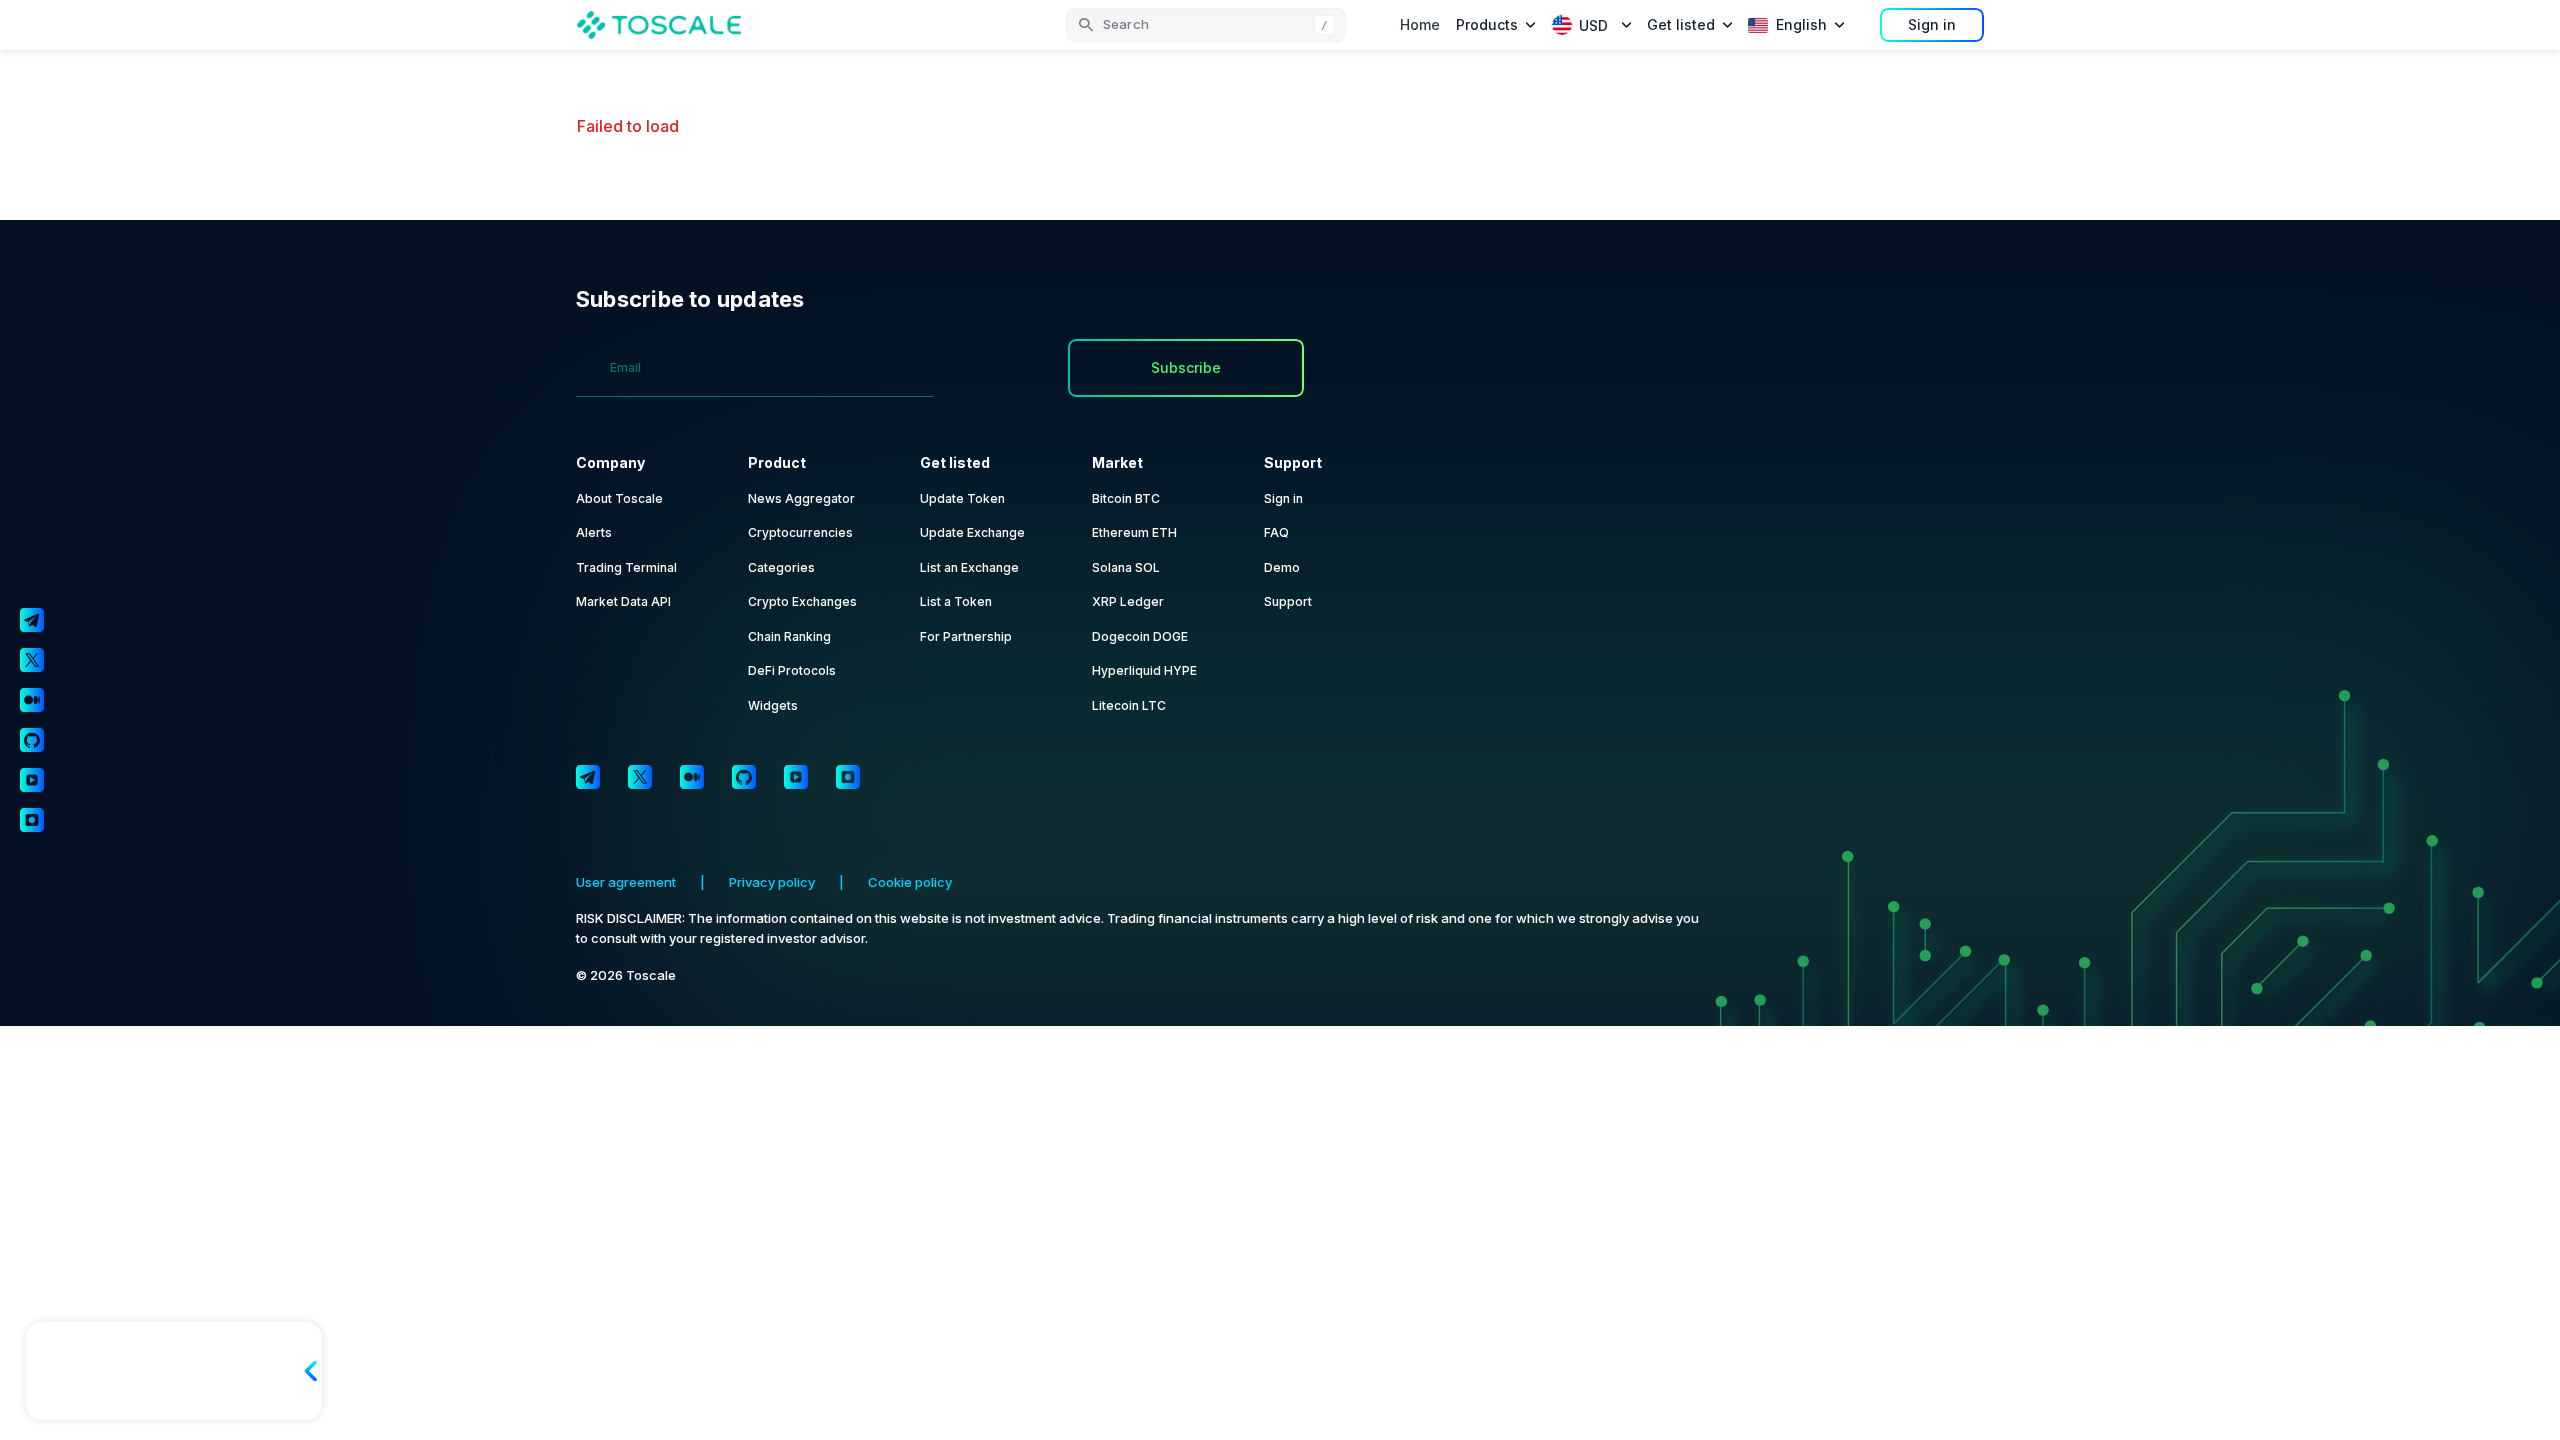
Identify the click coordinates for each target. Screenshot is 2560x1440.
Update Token (962, 498)
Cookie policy (910, 882)
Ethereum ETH (1134, 532)
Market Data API (623, 601)
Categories (781, 567)
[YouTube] (796, 777)
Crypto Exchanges (802, 601)
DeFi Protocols (792, 670)
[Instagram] (848, 777)
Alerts (594, 532)
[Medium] (692, 777)
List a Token (956, 601)
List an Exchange (969, 567)
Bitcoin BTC (1126, 498)
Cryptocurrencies (800, 532)
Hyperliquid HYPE (1144, 670)
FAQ (1276, 532)
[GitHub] (744, 777)
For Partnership (966, 636)
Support (1288, 601)
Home (1420, 24)
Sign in (1932, 24)
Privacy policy (772, 882)
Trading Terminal (626, 567)
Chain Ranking (789, 636)
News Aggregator (801, 498)
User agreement (626, 882)
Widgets (773, 705)
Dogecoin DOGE (1140, 636)
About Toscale (619, 498)
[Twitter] (640, 777)
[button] (1206, 25)
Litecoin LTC (1129, 705)
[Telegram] (588, 777)
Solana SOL (1126, 567)
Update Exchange (972, 532)
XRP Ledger (1128, 601)
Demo (1282, 567)
